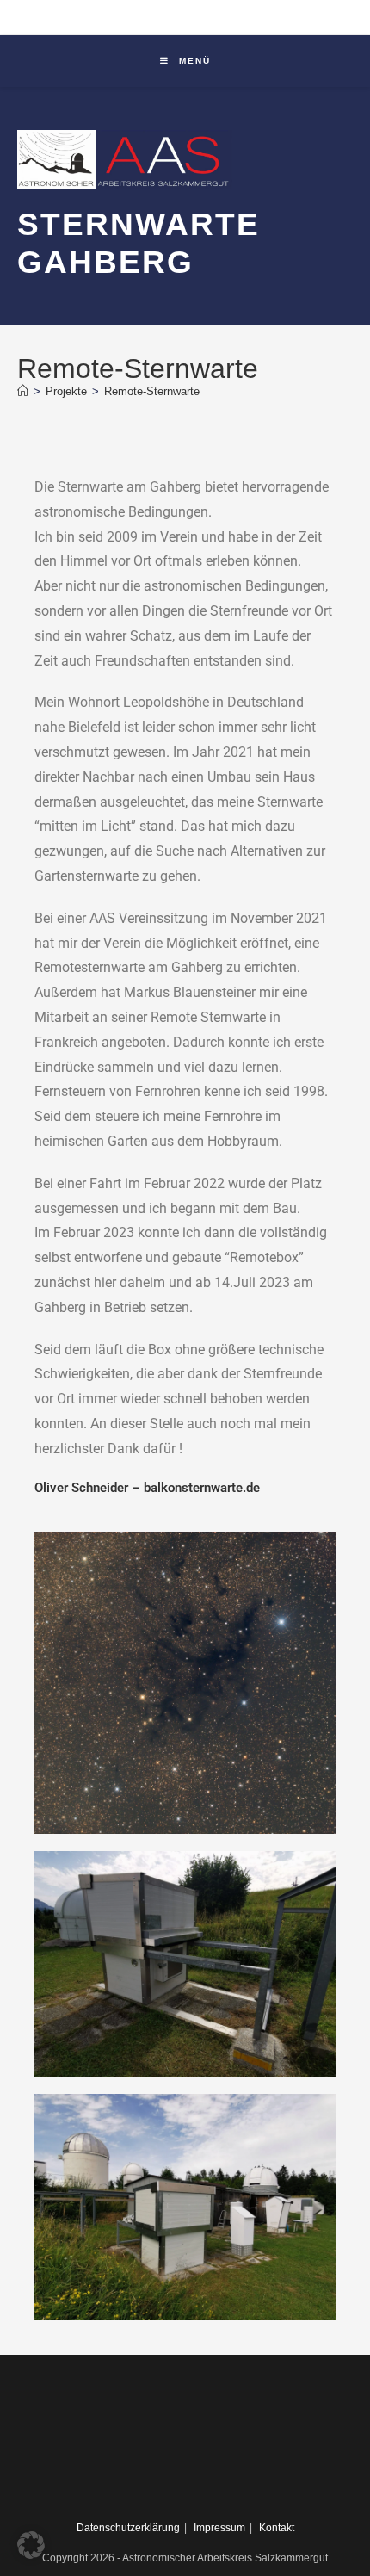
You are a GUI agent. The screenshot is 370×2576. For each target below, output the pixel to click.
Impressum (219, 2528)
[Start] (23, 391)
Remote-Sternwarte (152, 391)
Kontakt (277, 2528)
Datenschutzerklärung (128, 2528)
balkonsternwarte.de (202, 1488)
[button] (31, 2545)
